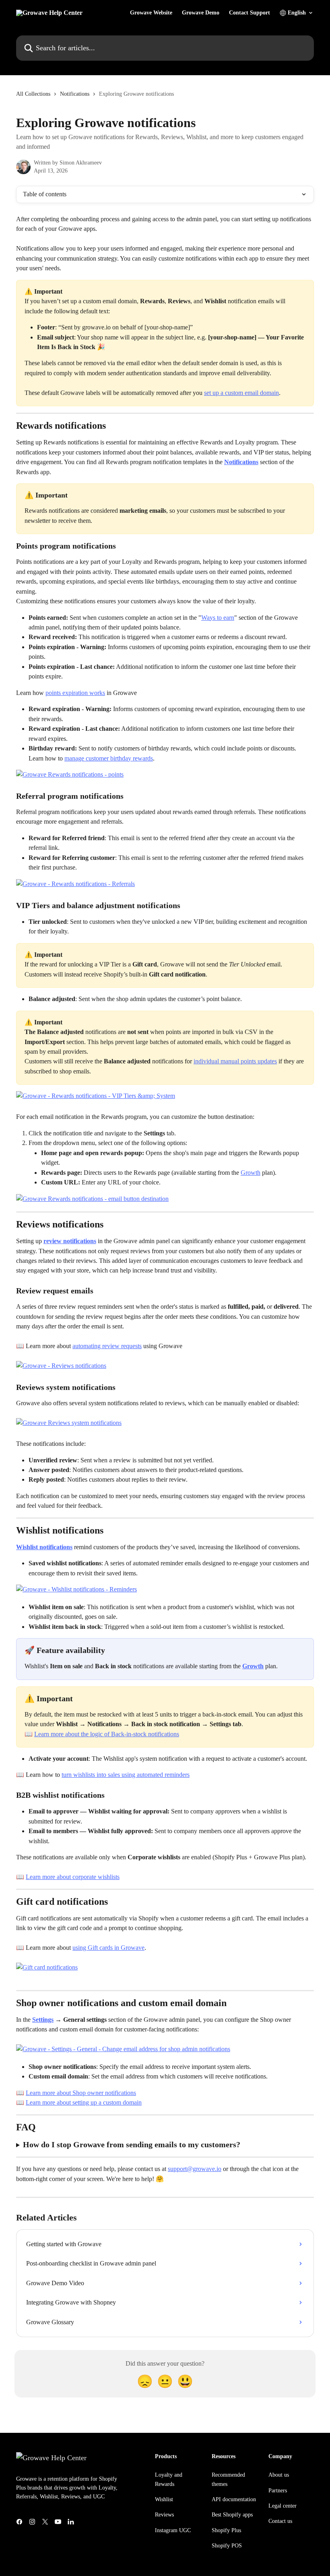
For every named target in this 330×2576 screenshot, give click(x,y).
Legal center (283, 2506)
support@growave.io (195, 2169)
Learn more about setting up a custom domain (84, 2102)
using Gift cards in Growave (108, 1948)
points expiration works (75, 693)
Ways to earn (218, 618)
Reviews (164, 2515)
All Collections (33, 94)
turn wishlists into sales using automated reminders (126, 1775)
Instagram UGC (173, 2530)
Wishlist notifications (44, 1547)
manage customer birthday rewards (109, 758)
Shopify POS (227, 2546)
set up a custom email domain (241, 393)
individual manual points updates (235, 1061)
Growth (251, 1173)
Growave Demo (201, 13)
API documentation (234, 2499)
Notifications (75, 94)
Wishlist (164, 2499)
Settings (43, 2020)
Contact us (280, 2521)
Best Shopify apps (232, 2515)
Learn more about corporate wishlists (73, 1877)
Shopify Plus (226, 2530)
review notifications (70, 1241)
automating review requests (107, 1346)
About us (279, 2475)
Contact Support (250, 13)
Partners (278, 2491)
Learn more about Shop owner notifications (81, 2093)
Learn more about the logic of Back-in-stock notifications (107, 1734)
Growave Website (151, 13)
